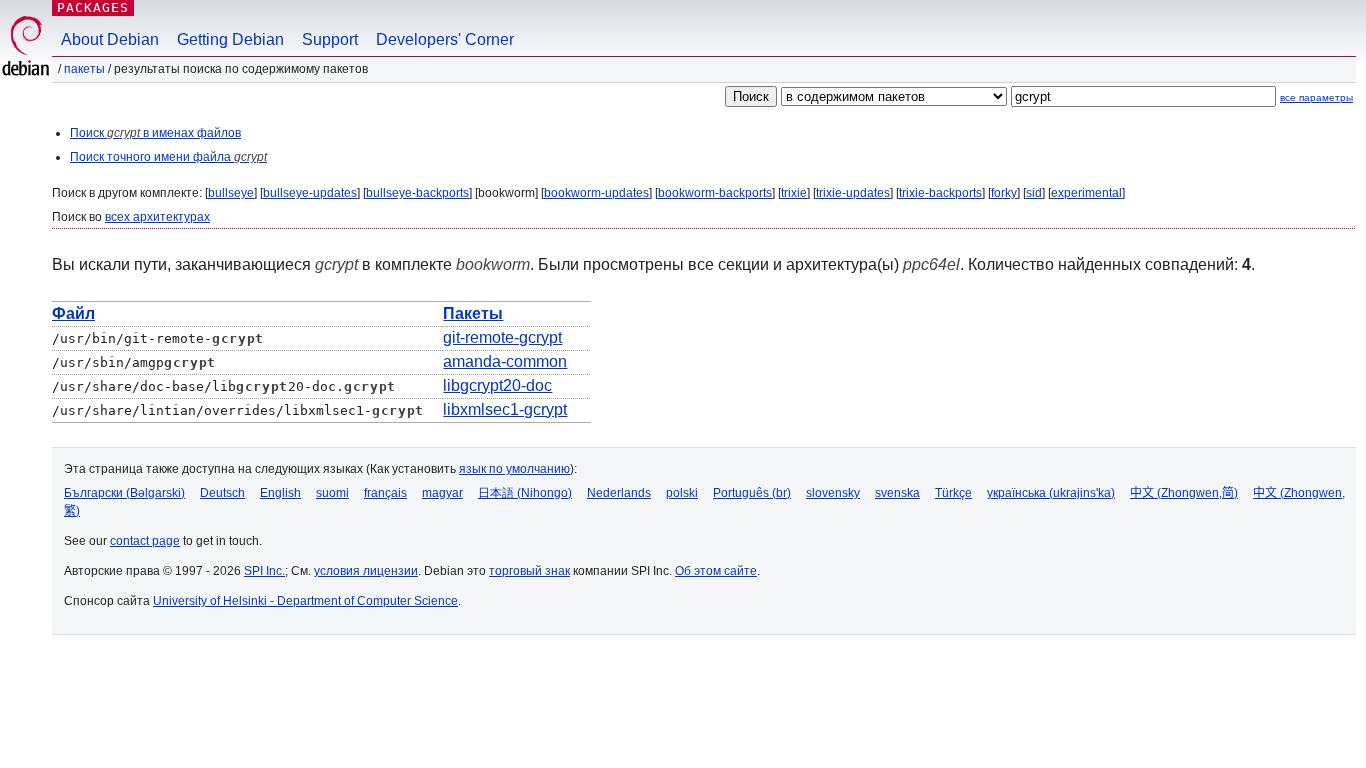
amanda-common (505, 361)
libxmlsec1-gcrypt (505, 409)
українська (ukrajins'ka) (1051, 493)
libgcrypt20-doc (497, 385)
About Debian (110, 39)
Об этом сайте (716, 571)
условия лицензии (366, 571)
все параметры (1316, 97)
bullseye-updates (310, 193)
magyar (442, 493)
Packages (93, 7)
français (385, 493)
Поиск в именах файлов (155, 133)
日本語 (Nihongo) (525, 493)
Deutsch (222, 493)
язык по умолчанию (514, 469)
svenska (897, 493)
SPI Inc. (264, 571)
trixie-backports (940, 193)
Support (330, 39)
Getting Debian (230, 39)
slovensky (833, 493)
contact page (145, 541)
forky (1004, 193)
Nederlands (619, 493)
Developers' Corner (445, 39)
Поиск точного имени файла (168, 157)
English (280, 493)
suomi (332, 493)
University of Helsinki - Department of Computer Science (305, 601)
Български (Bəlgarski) (124, 493)
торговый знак (529, 571)
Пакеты (84, 69)
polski (682, 493)
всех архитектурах (157, 217)
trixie (794, 193)
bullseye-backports (417, 193)
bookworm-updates (596, 193)
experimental (1086, 193)
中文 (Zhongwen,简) (1184, 493)
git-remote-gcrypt (502, 337)
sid (1034, 193)
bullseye (231, 193)
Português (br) (752, 493)
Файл (73, 313)
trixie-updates (853, 193)
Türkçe (953, 493)
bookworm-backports (715, 193)
